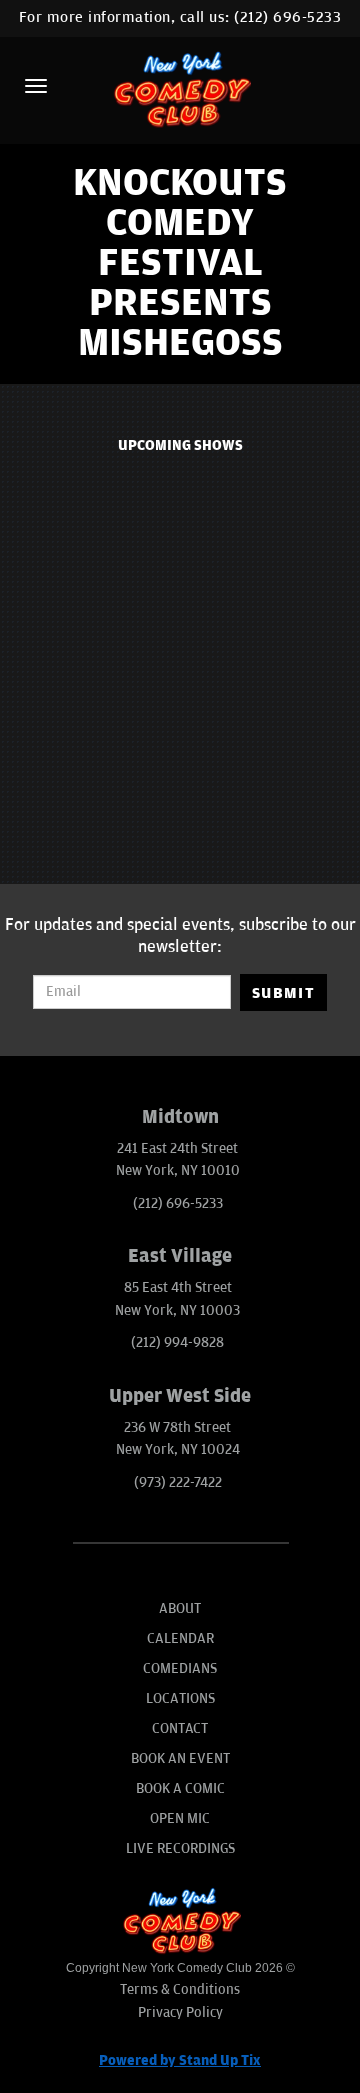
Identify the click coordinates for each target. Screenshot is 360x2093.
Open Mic (180, 1818)
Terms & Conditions (180, 1989)
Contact (180, 1728)
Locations (180, 1698)
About (180, 1608)
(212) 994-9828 (177, 1342)
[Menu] (36, 86)
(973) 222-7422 (178, 1482)
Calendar (180, 1638)
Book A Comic (180, 1788)
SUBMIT (283, 993)
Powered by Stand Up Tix (180, 2060)
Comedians (180, 1668)
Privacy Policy (180, 2012)
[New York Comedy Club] (179, 88)
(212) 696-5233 (287, 17)
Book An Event (180, 1758)
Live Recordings (180, 1848)
